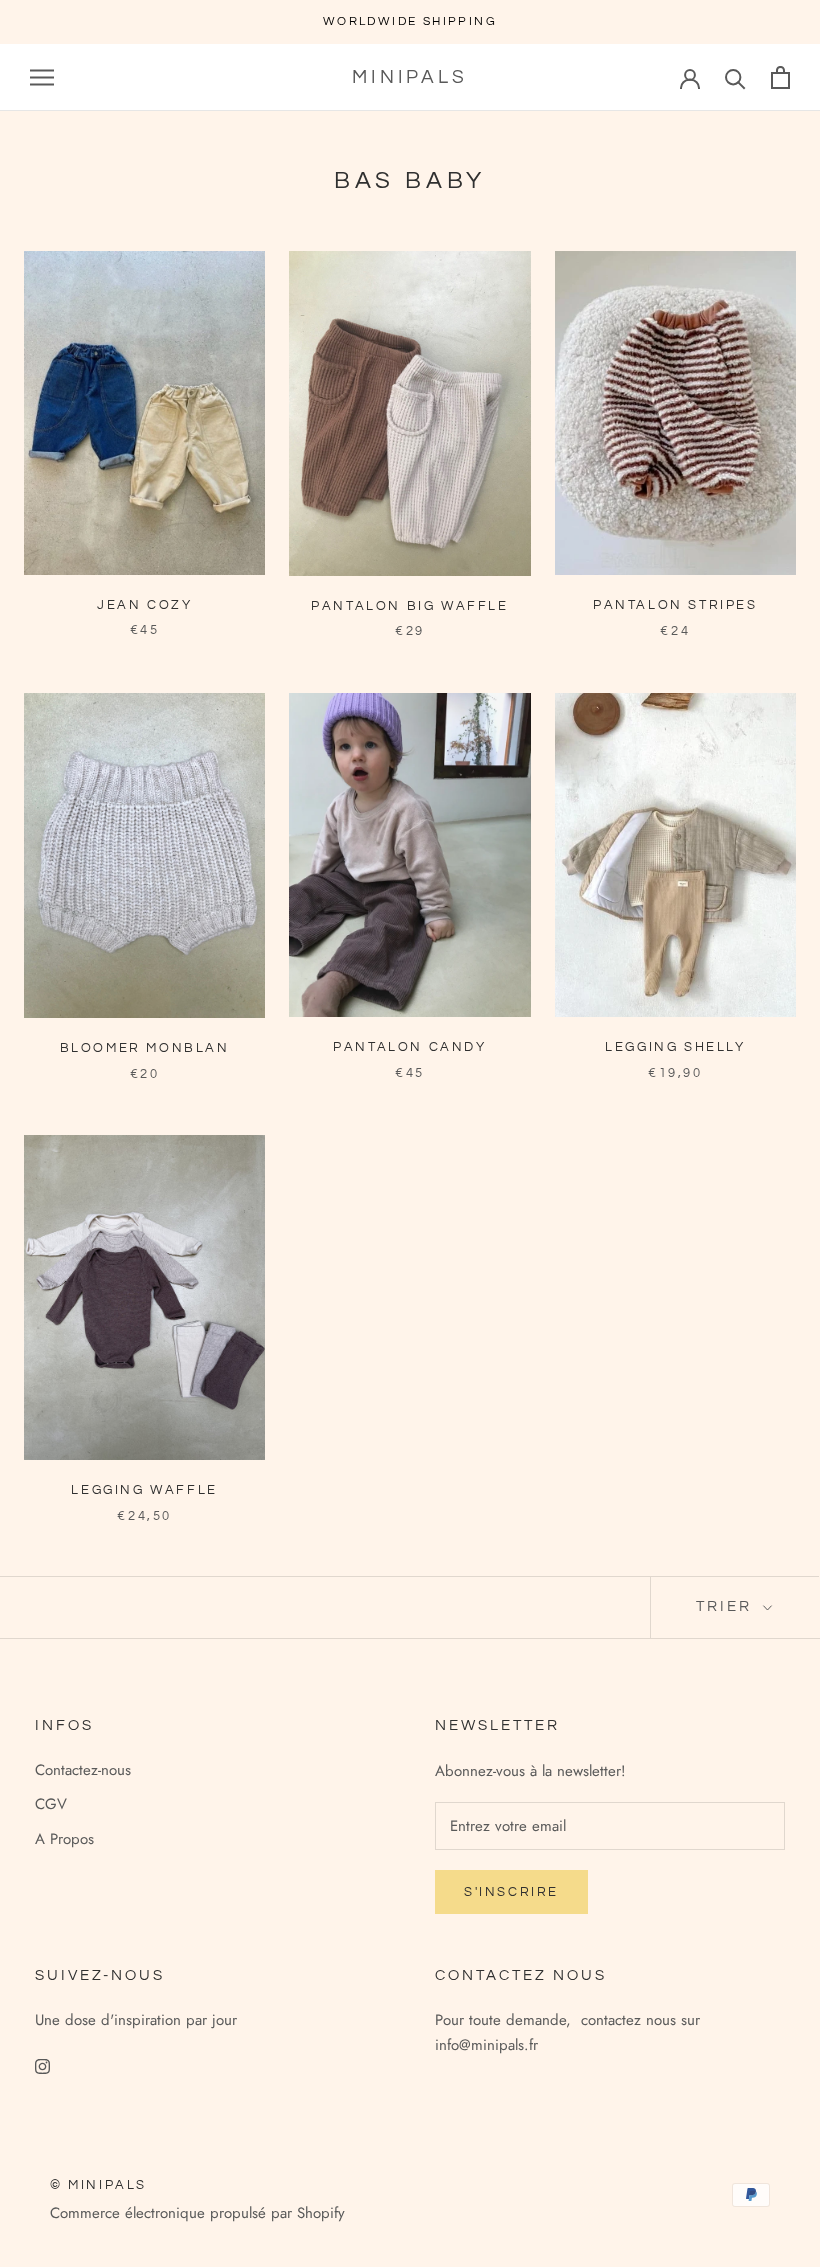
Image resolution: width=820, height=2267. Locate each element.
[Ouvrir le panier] (780, 77)
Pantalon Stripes (675, 605)
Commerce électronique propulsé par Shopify (197, 2213)
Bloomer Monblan (145, 1048)
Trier (727, 1606)
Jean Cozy (144, 605)
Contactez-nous (83, 1770)
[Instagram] (42, 2065)
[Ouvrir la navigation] (42, 77)
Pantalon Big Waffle (409, 606)
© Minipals (98, 2185)
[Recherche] (735, 77)
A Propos (64, 1839)
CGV (51, 1804)
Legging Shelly (675, 1047)
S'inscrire (511, 1892)
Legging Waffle (144, 1490)
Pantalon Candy (409, 1047)
